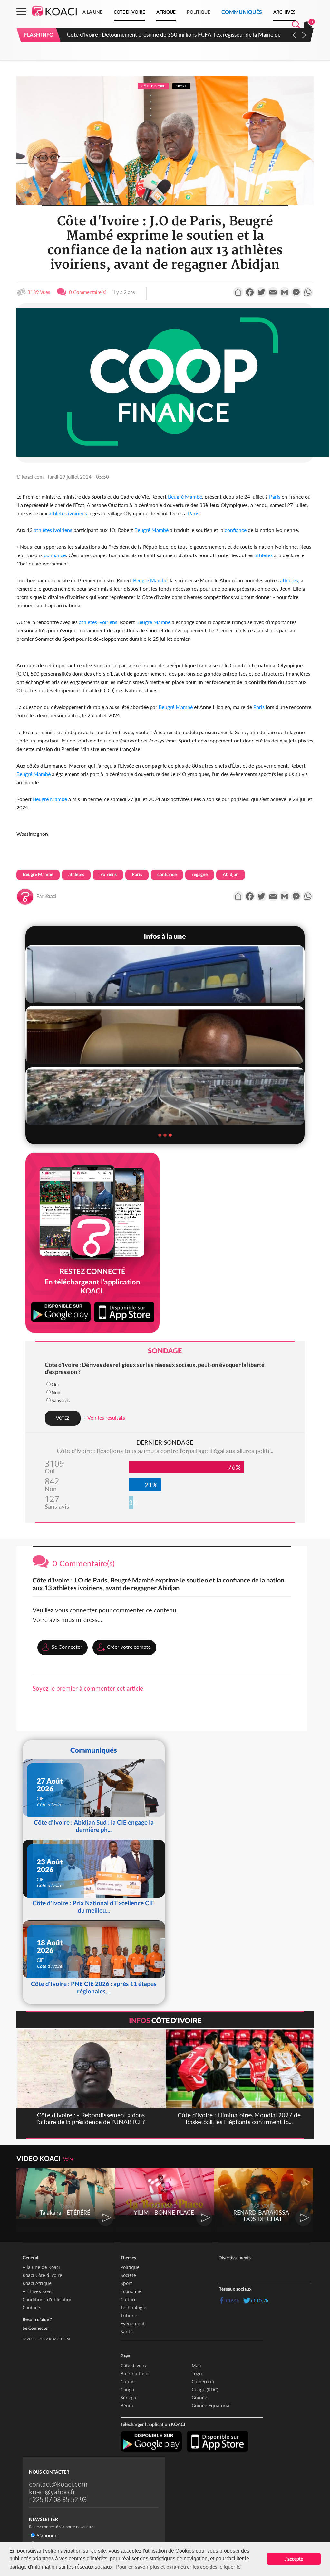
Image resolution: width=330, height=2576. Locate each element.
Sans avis (61, 1400)
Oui (55, 1384)
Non (56, 1392)
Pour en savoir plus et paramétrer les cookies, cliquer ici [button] (179, 2567)
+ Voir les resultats (104, 1418)
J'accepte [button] (294, 2559)
